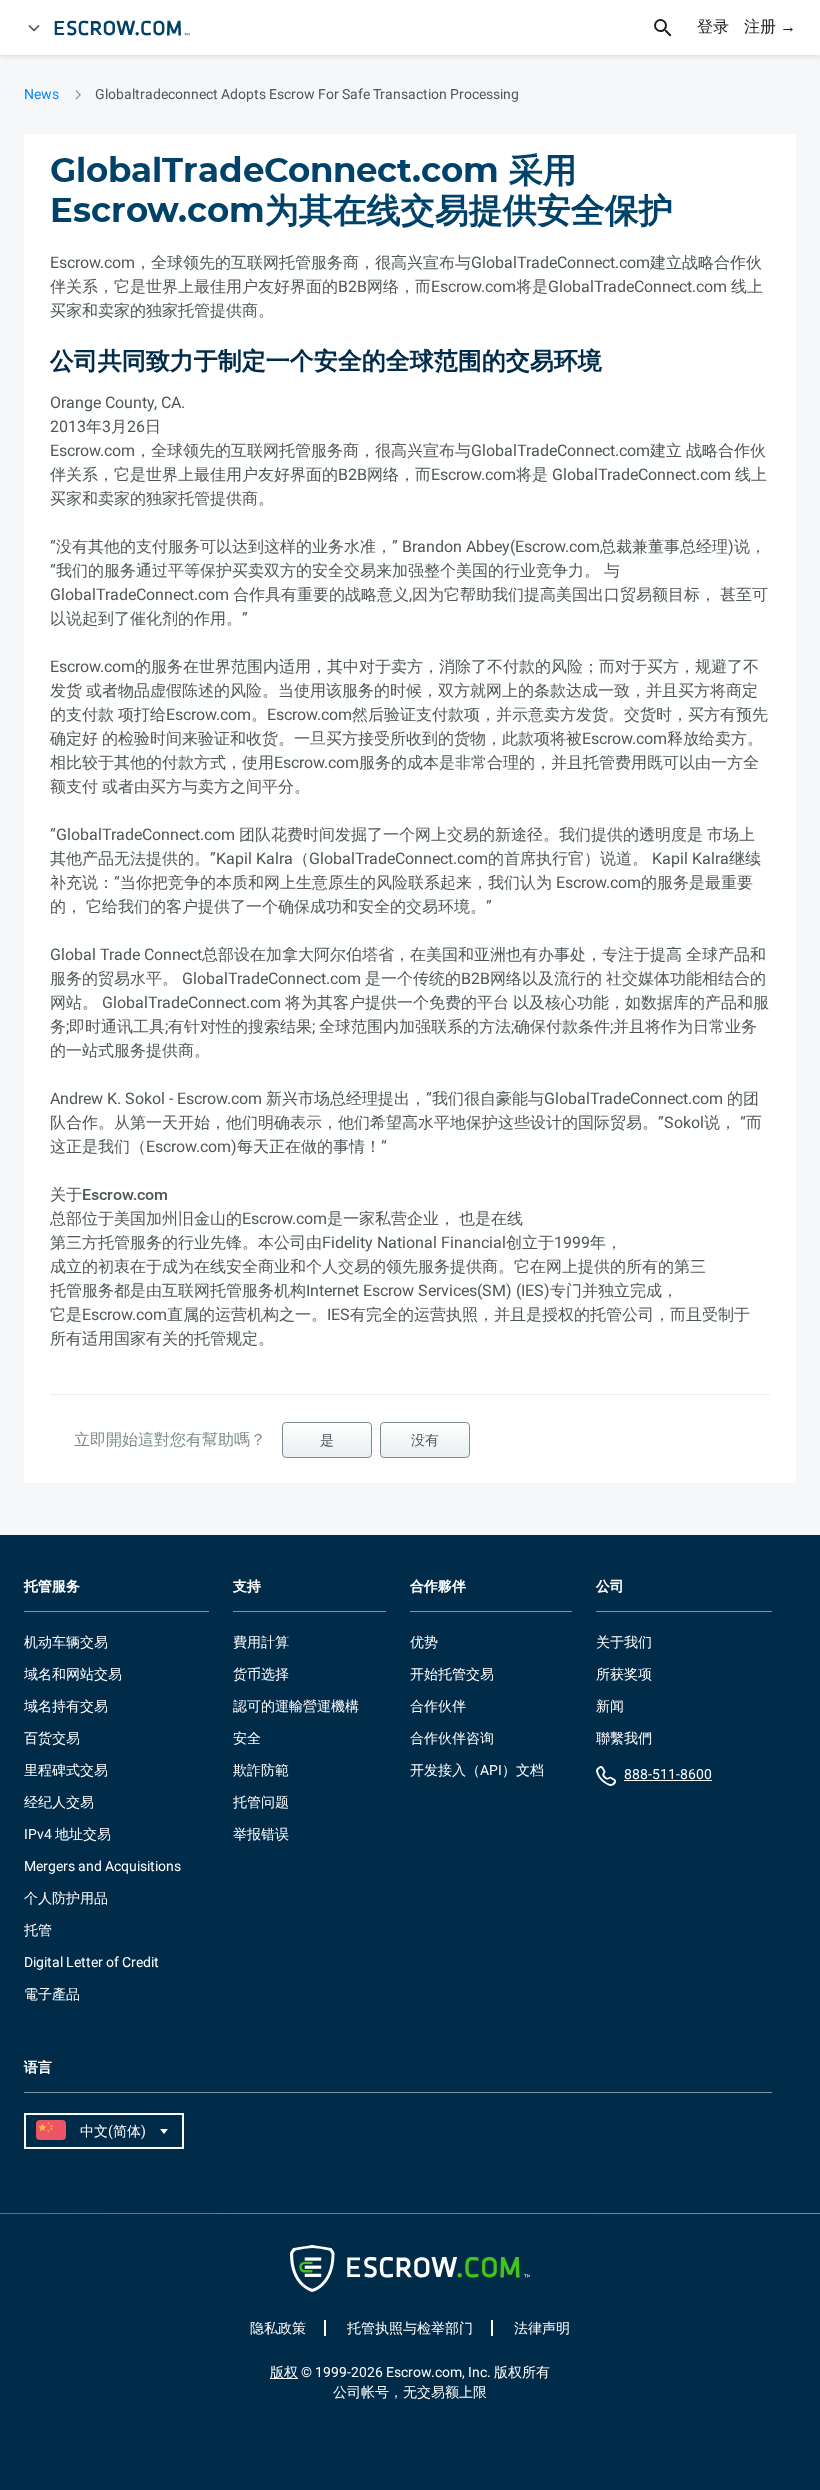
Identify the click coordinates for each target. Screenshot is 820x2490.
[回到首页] (131, 28)
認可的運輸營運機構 (296, 1706)
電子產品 (52, 1994)
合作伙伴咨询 (452, 1738)
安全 (247, 1738)
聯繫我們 (624, 1738)
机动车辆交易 (66, 1642)
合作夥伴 (438, 1586)
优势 (424, 1642)
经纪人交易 (59, 1802)
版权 (284, 2372)
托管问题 (261, 1802)
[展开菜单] (34, 28)
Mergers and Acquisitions (102, 1866)
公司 (610, 1586)
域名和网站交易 (73, 1674)
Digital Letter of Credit (91, 1962)
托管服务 (52, 1586)
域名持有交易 (66, 1706)
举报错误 (261, 1834)
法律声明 (542, 2328)
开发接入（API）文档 (477, 1770)
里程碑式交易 (66, 1770)
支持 (247, 1586)
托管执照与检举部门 (410, 2328)
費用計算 (261, 1642)
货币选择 (261, 1674)
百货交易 (52, 1738)
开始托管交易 (452, 1674)
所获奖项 (624, 1674)
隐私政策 (278, 2328)
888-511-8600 (668, 1774)
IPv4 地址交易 (67, 1834)
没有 (425, 1440)
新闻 (610, 1706)
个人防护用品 (66, 1898)
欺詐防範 (261, 1770)
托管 (38, 1930)
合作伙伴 (438, 1706)
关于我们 (624, 1642)
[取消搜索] (674, 28)
